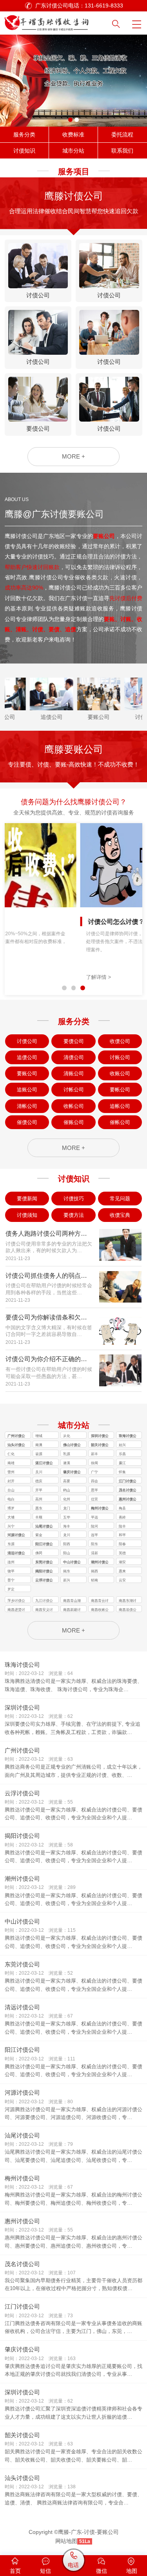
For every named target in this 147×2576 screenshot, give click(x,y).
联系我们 (122, 151)
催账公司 (74, 1122)
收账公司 (120, 1073)
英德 (122, 1553)
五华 (67, 1517)
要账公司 (27, 1073)
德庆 (39, 1481)
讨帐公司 (74, 1090)
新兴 (67, 1580)
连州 (11, 1562)
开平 (39, 1490)
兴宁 (11, 1526)
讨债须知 (27, 1215)
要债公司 (74, 1041)
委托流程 (122, 135)
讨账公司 (120, 1057)
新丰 (94, 1454)
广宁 (94, 1472)
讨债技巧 (74, 1199)
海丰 (67, 1526)
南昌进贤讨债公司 (16, 1610)
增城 (39, 1436)
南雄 (11, 1463)
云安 (122, 1580)
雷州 (11, 1472)
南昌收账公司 (100, 1610)
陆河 (94, 1526)
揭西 (94, 1571)
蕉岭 (122, 1517)
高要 (67, 1481)
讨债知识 (24, 151)
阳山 (67, 1553)
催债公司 (27, 1122)
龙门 (67, 1508)
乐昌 (122, 1454)
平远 (94, 1517)
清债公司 (74, 1057)
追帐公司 (120, 1106)
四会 (94, 1481)
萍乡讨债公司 (16, 1601)
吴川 (39, 1472)
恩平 (94, 1490)
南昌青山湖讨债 (72, 1601)
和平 (122, 1535)
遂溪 (67, 1463)
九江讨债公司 (44, 1601)
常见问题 (120, 1199)
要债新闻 (27, 1199)
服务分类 (24, 135)
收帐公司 (74, 1106)
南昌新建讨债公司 (72, 1610)
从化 (67, 1436)
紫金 (39, 1535)
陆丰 (122, 1526)
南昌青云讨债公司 (100, 1601)
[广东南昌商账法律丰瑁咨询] (56, 21)
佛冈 (39, 1553)
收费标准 (73, 135)
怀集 (122, 1472)
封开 (11, 1481)
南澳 (39, 1445)
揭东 (67, 1571)
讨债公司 (27, 1041)
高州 (39, 1499)
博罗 (11, 1508)
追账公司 (27, 1090)
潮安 (122, 1562)
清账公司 (74, 1073)
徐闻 (94, 1463)
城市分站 (73, 151)
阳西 (67, 1544)
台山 (11, 1490)
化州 (67, 1499)
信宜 (94, 1499)
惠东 (39, 1508)
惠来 (122, 1571)
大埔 (11, 1517)
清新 (94, 1553)
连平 (94, 1535)
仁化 (11, 1454)
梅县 (122, 1508)
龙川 (67, 1535)
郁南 (94, 1580)
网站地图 (66, 2541)
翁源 (39, 1454)
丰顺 (39, 1517)
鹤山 (67, 1490)
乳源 (67, 1454)
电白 (11, 1499)
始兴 (122, 1445)
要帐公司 (120, 1090)
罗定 (11, 1589)
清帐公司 (27, 1106)
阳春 (122, 1544)
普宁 (11, 1580)
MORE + (73, 456)
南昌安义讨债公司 (44, 1610)
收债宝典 (120, 1215)
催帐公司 (120, 1122)
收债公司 (120, 1041)
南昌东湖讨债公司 (128, 1601)
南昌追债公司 (128, 1610)
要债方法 (74, 1215)
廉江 (122, 1463)
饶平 (11, 1571)
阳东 (94, 1544)
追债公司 (27, 1057)
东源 (11, 1544)
